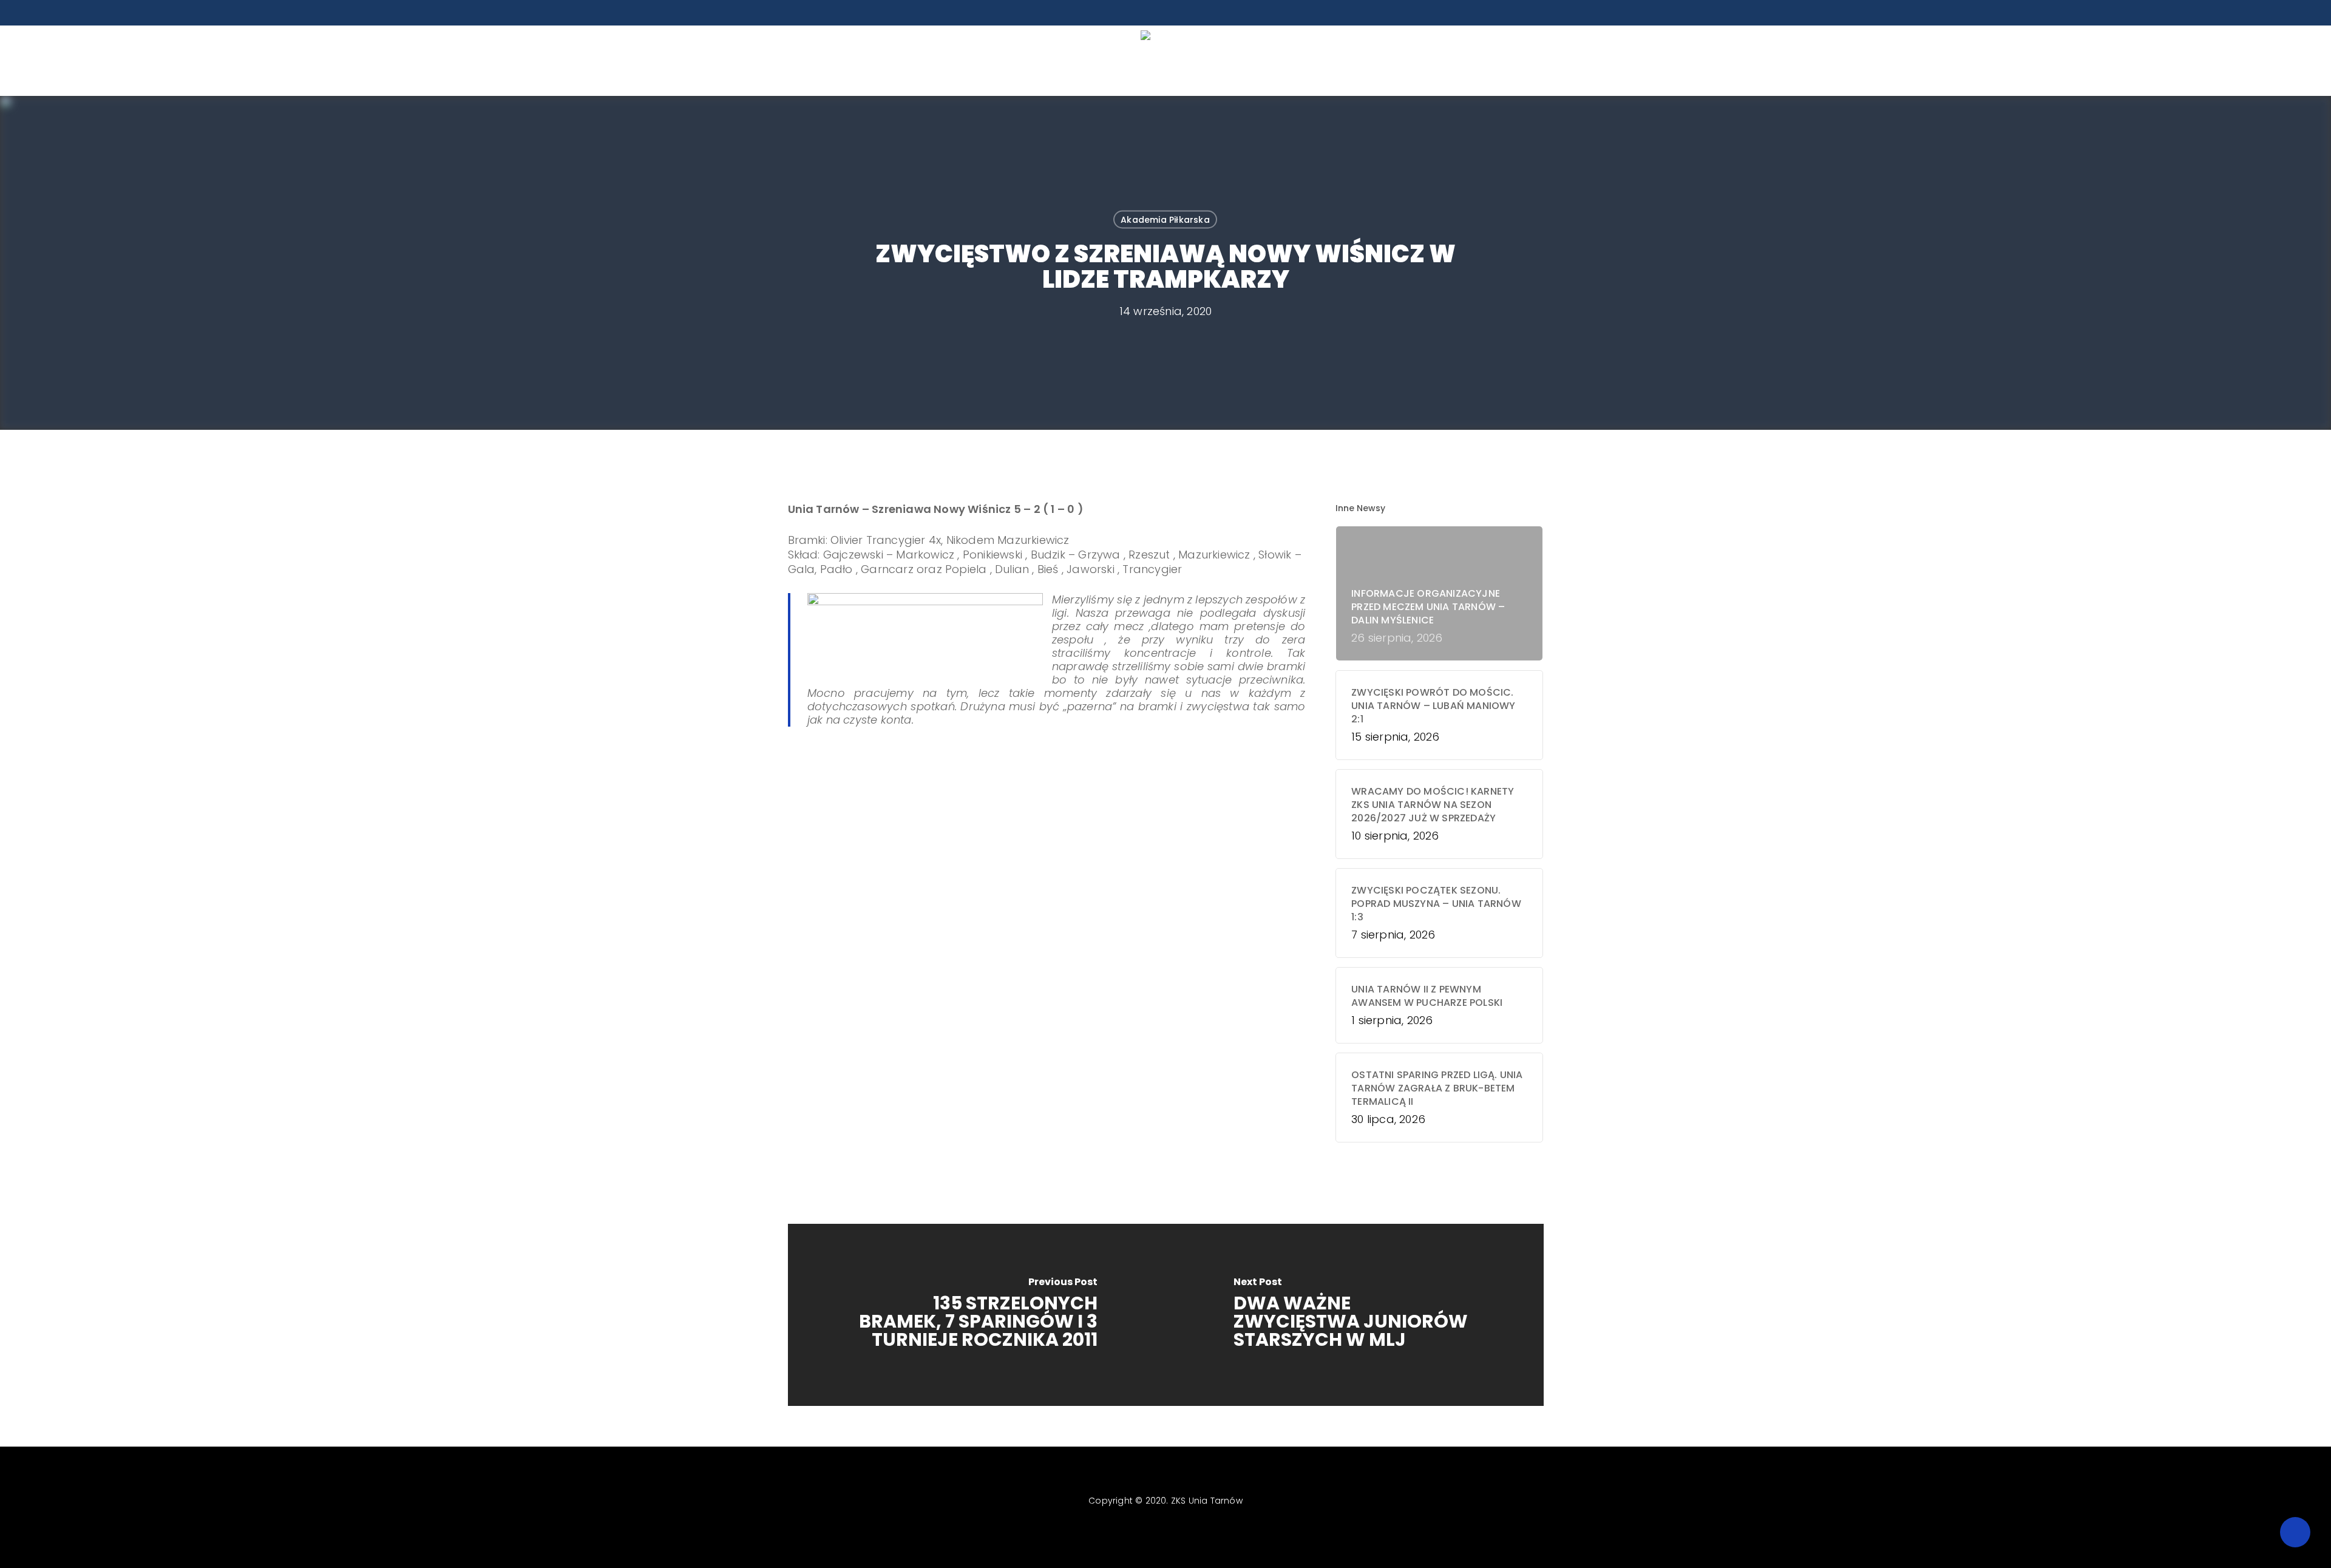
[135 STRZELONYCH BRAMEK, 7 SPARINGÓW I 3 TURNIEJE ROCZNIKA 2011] (977, 1315)
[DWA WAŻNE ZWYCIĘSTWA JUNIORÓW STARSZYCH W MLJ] (1355, 1315)
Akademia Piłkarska (1165, 220)
